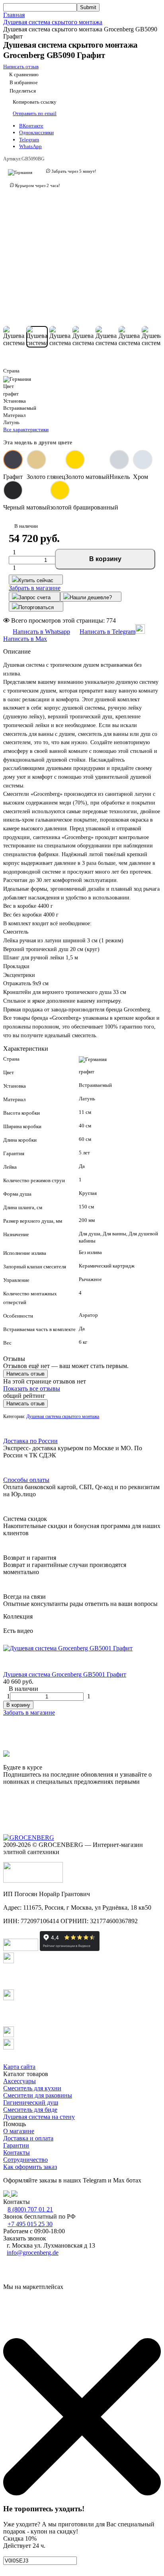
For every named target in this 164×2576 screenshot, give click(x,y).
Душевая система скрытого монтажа (53, 22)
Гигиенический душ (31, 2102)
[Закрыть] (82, 2493)
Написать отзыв (25, 1374)
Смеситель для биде (30, 2110)
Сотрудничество (25, 2160)
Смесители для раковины (38, 2095)
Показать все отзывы (32, 1388)
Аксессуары (20, 2081)
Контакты (17, 2152)
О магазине (19, 2131)
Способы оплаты (26, 1480)
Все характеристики (26, 429)
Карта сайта (19, 2067)
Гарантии (16, 2145)
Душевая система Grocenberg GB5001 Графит (65, 1674)
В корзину (105, 559)
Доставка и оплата (28, 2138)
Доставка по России (30, 1441)
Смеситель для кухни (32, 2088)
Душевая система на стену (39, 2117)
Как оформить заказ (30, 2167)
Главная (14, 15)
